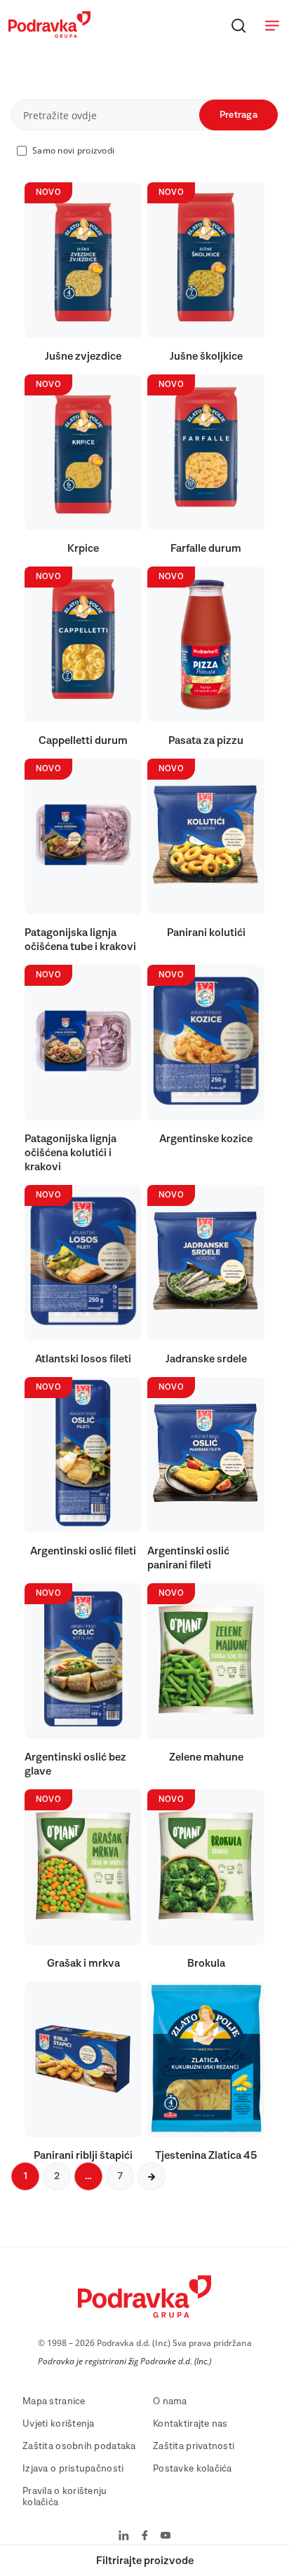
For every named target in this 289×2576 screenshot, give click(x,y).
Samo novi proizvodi (73, 150)
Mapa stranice (54, 2401)
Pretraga (238, 115)
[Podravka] (49, 34)
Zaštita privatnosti (194, 2446)
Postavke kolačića (193, 2469)
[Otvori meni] (272, 25)
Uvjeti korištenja (59, 2424)
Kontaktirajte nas (190, 2424)
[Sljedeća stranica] (152, 2176)
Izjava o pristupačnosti (73, 2469)
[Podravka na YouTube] (166, 2537)
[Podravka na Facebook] (145, 2537)
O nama (170, 2401)
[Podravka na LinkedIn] (124, 2537)
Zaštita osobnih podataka (79, 2446)
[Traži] (238, 25)
